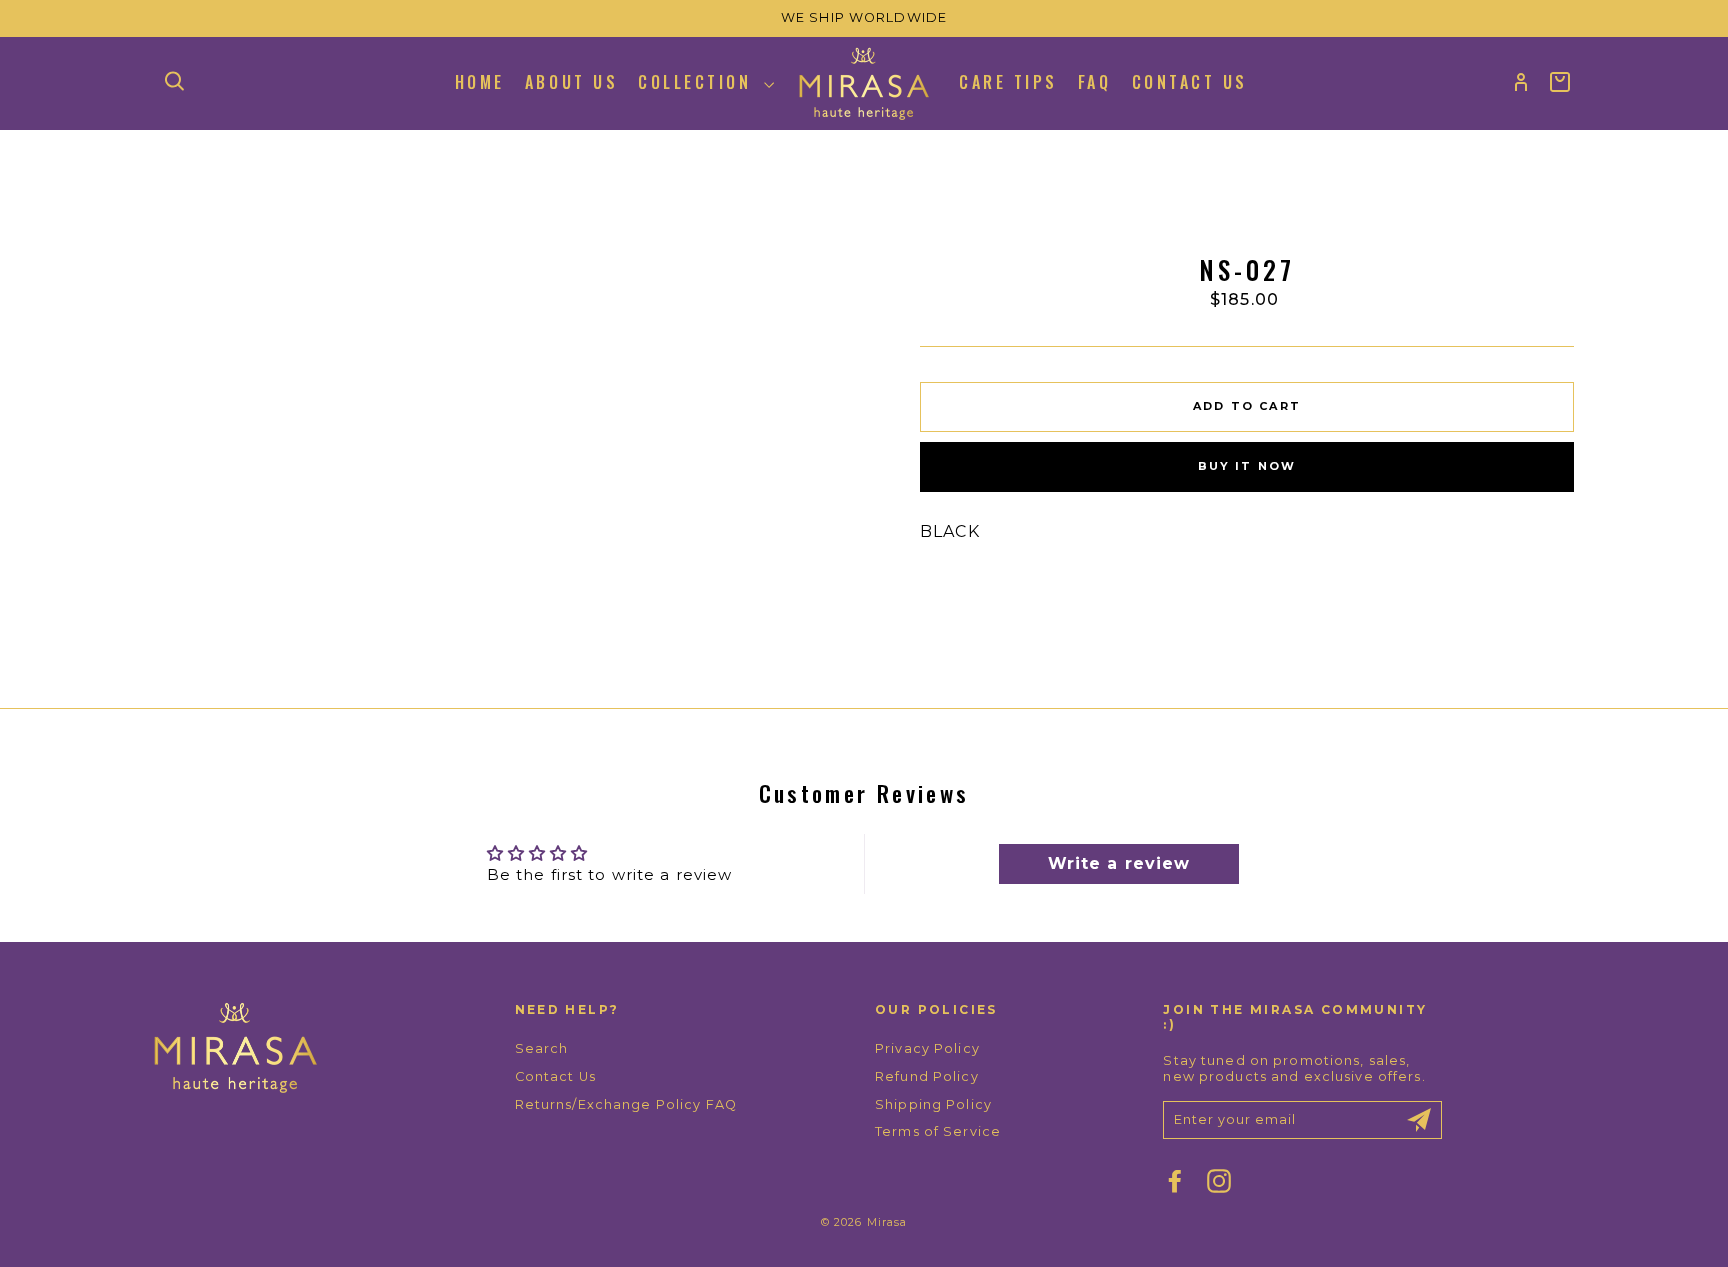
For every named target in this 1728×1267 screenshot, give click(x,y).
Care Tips (1008, 82)
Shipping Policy (933, 1104)
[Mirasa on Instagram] (1219, 1181)
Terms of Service (938, 1131)
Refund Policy (927, 1076)
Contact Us (1190, 82)
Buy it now (1247, 466)
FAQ (1095, 82)
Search (542, 1048)
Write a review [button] (1119, 863)
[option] (864, 18)
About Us (571, 82)
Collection (698, 82)
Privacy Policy (927, 1048)
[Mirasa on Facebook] (1175, 1181)
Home (480, 82)
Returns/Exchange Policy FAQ (626, 1104)
